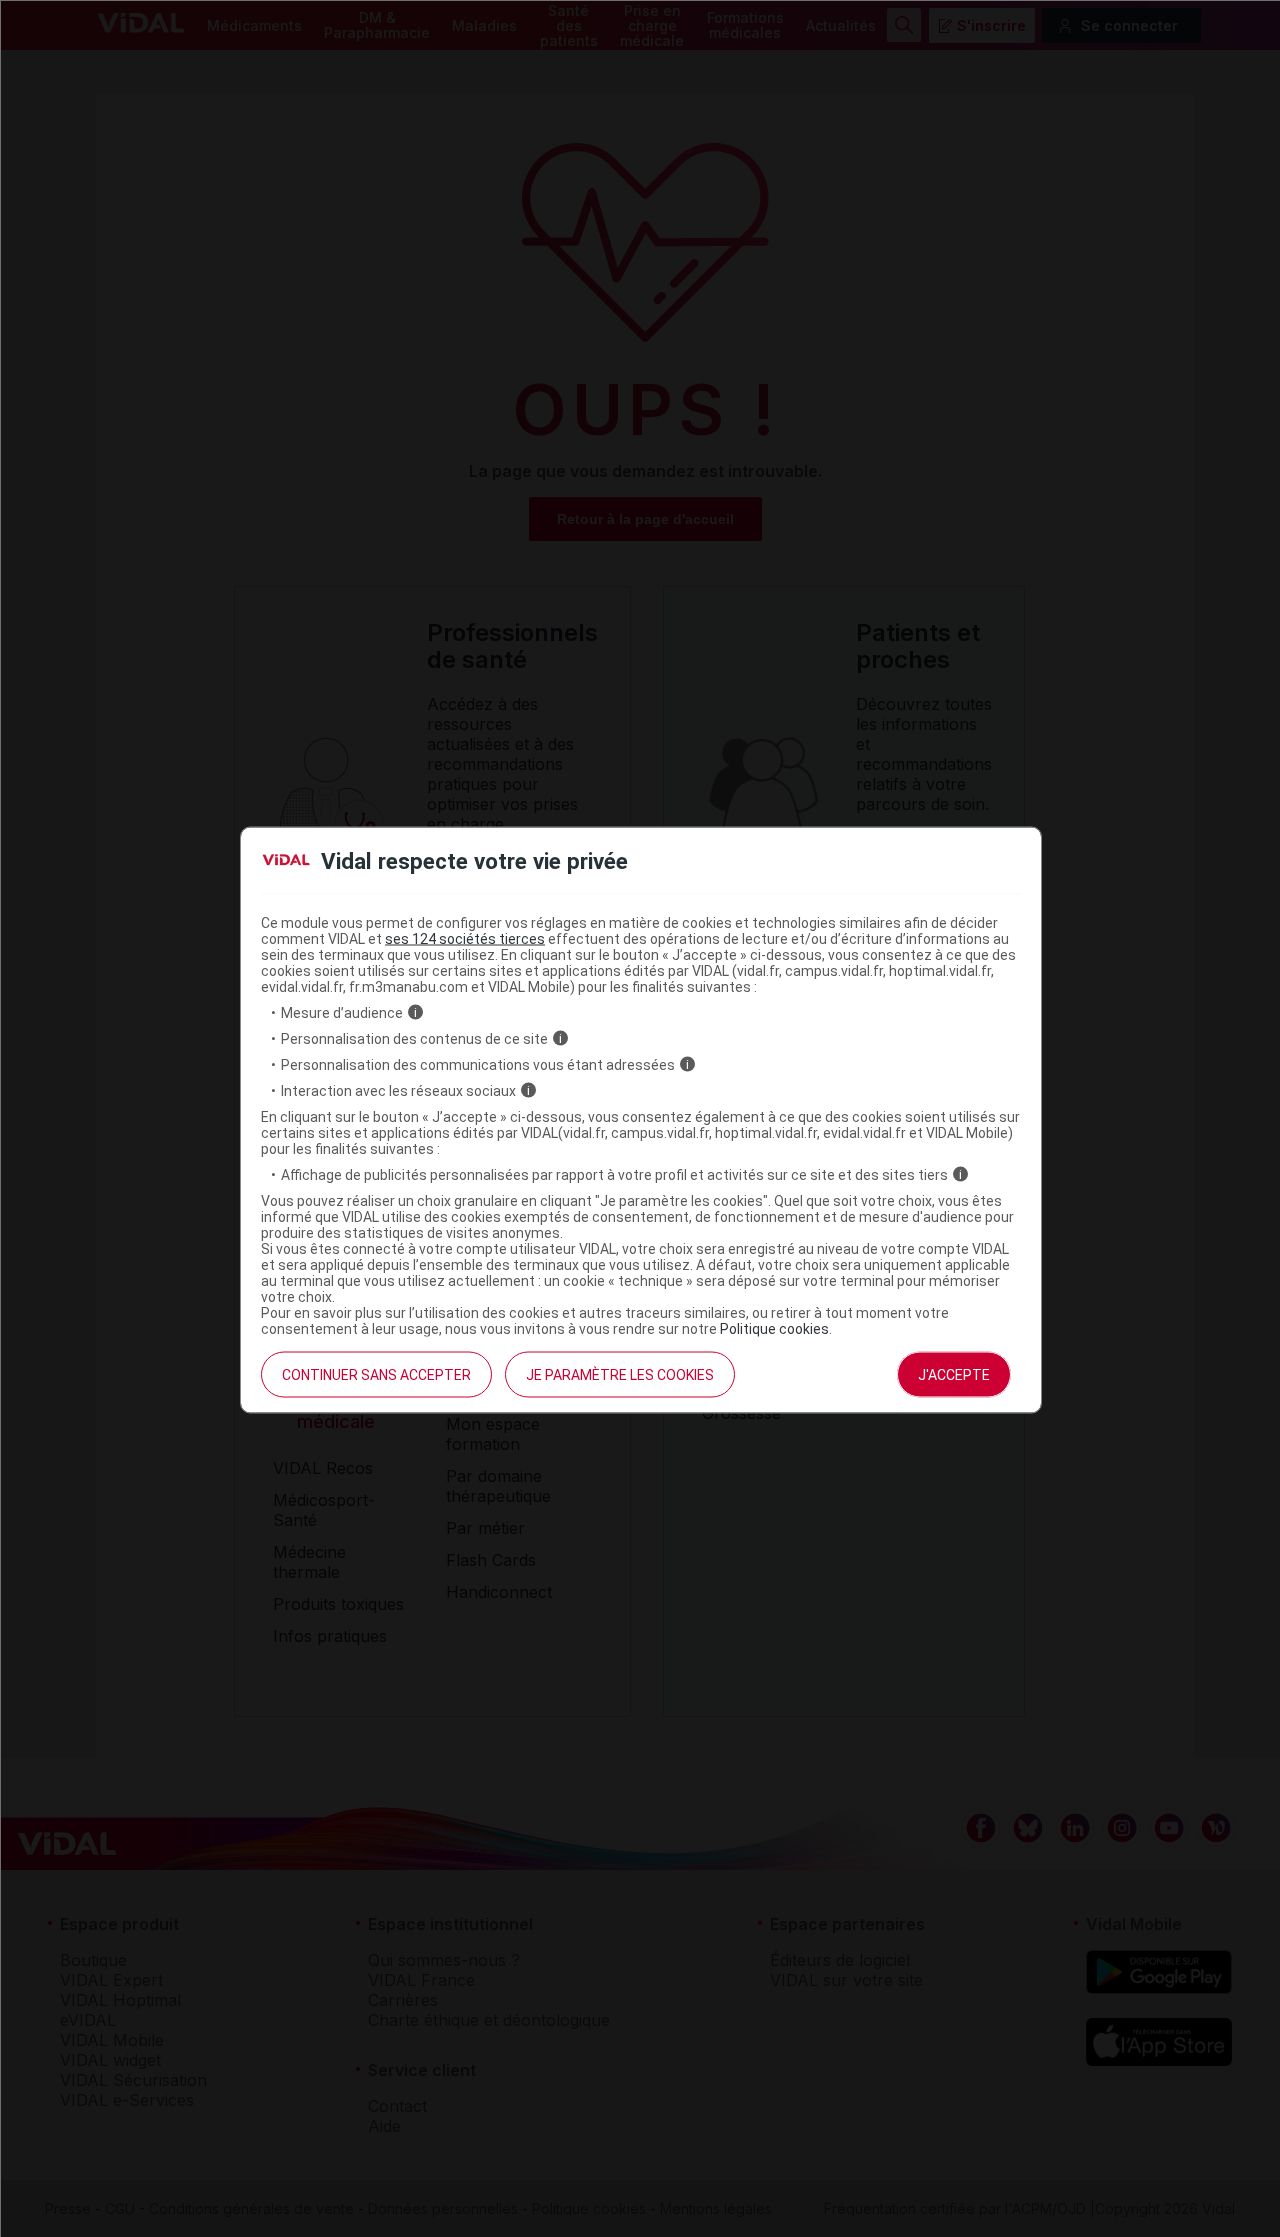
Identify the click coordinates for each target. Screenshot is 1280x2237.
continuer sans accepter (376, 1374)
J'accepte (954, 1374)
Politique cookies (774, 1328)
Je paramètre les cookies (620, 1374)
